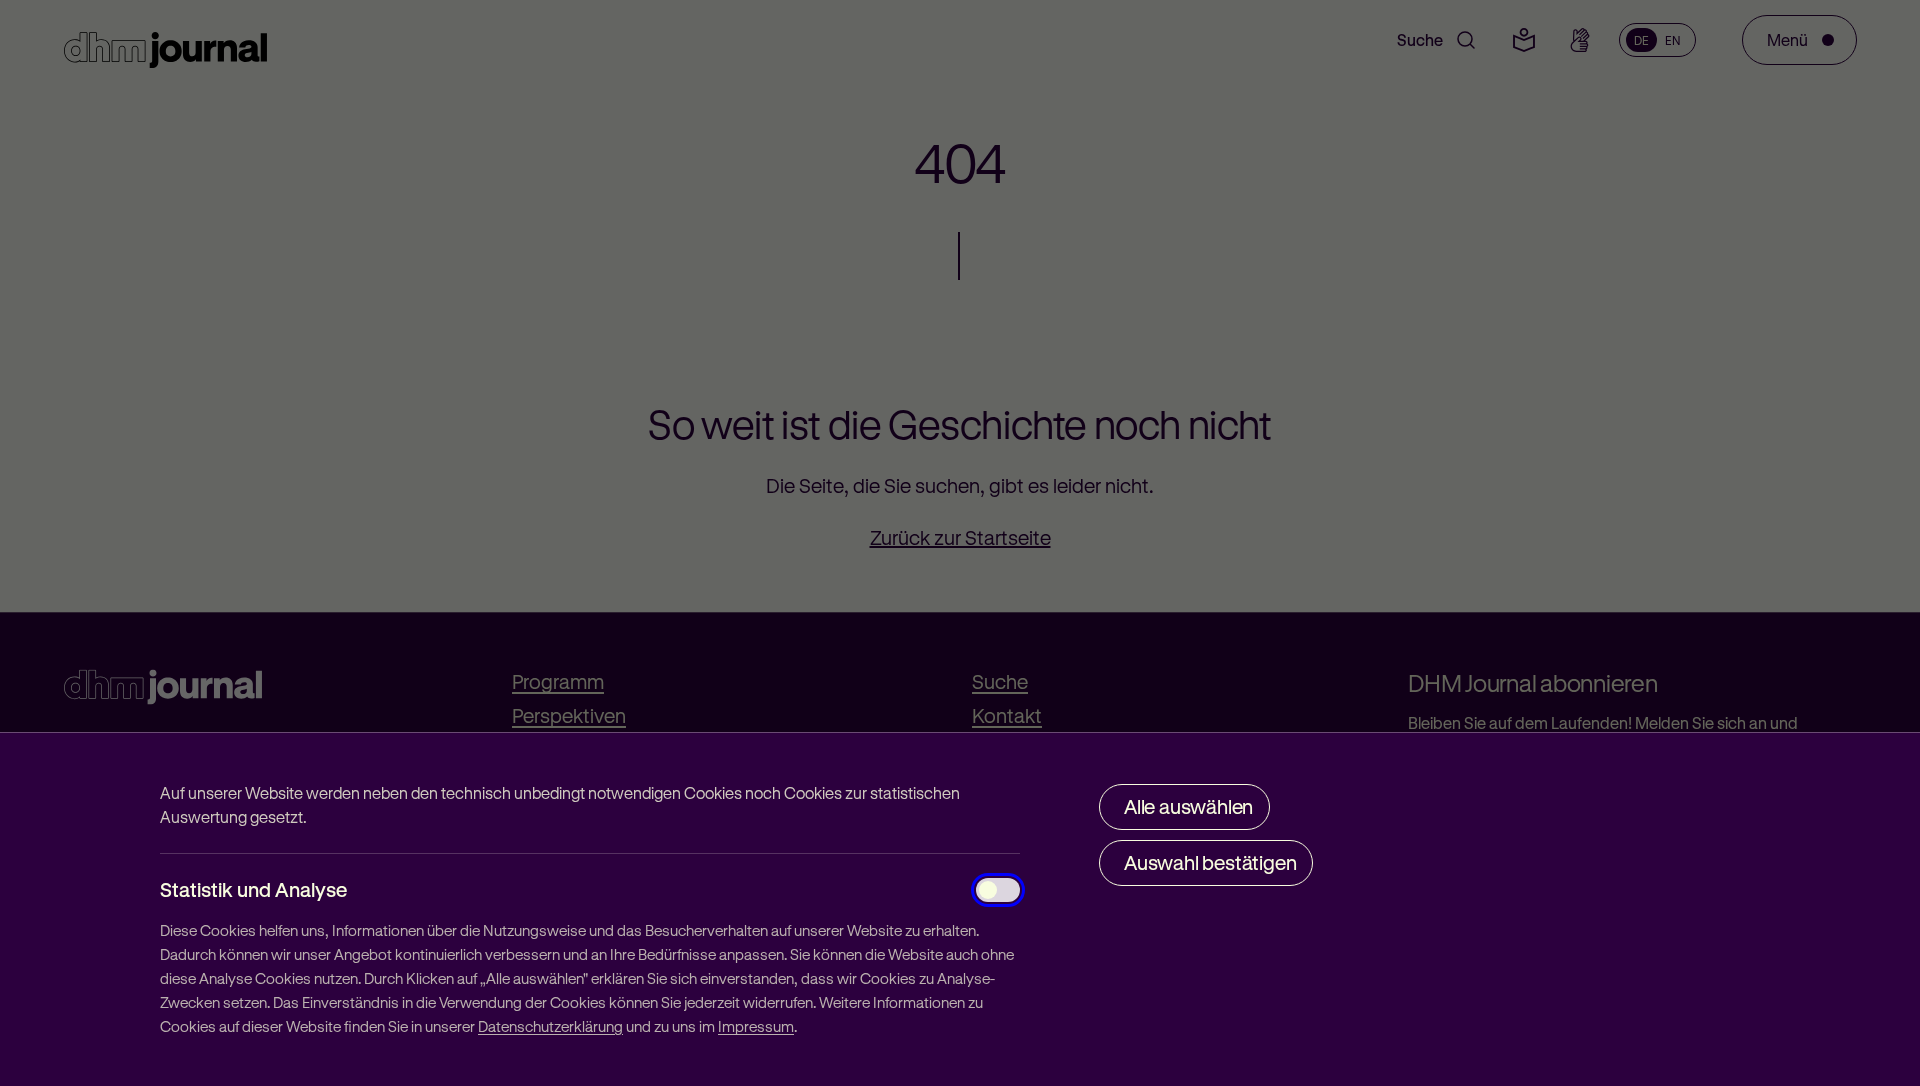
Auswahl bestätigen (1210, 862)
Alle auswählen (1188, 806)
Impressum (756, 1026)
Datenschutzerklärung (550, 1026)
